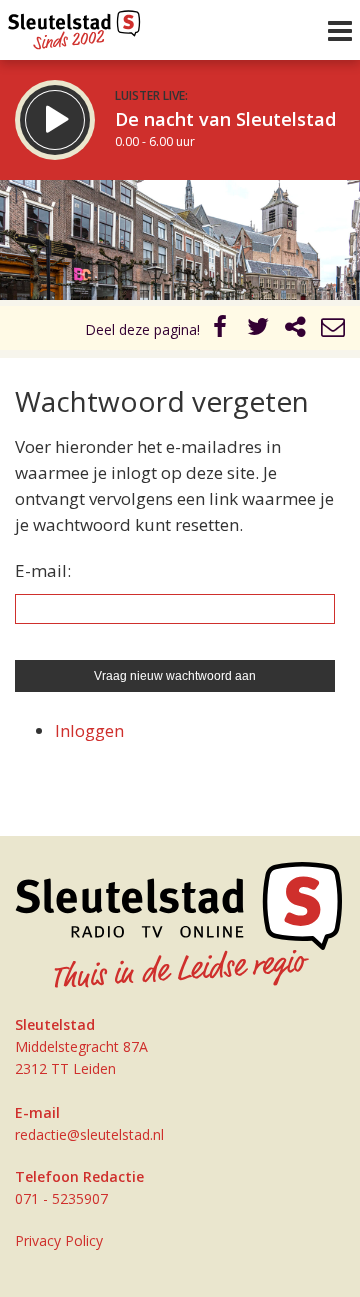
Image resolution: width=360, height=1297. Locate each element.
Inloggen (89, 730)
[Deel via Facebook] (221, 329)
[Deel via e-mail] (333, 329)
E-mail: (43, 570)
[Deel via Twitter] (258, 329)
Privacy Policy (59, 1240)
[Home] (74, 25)
